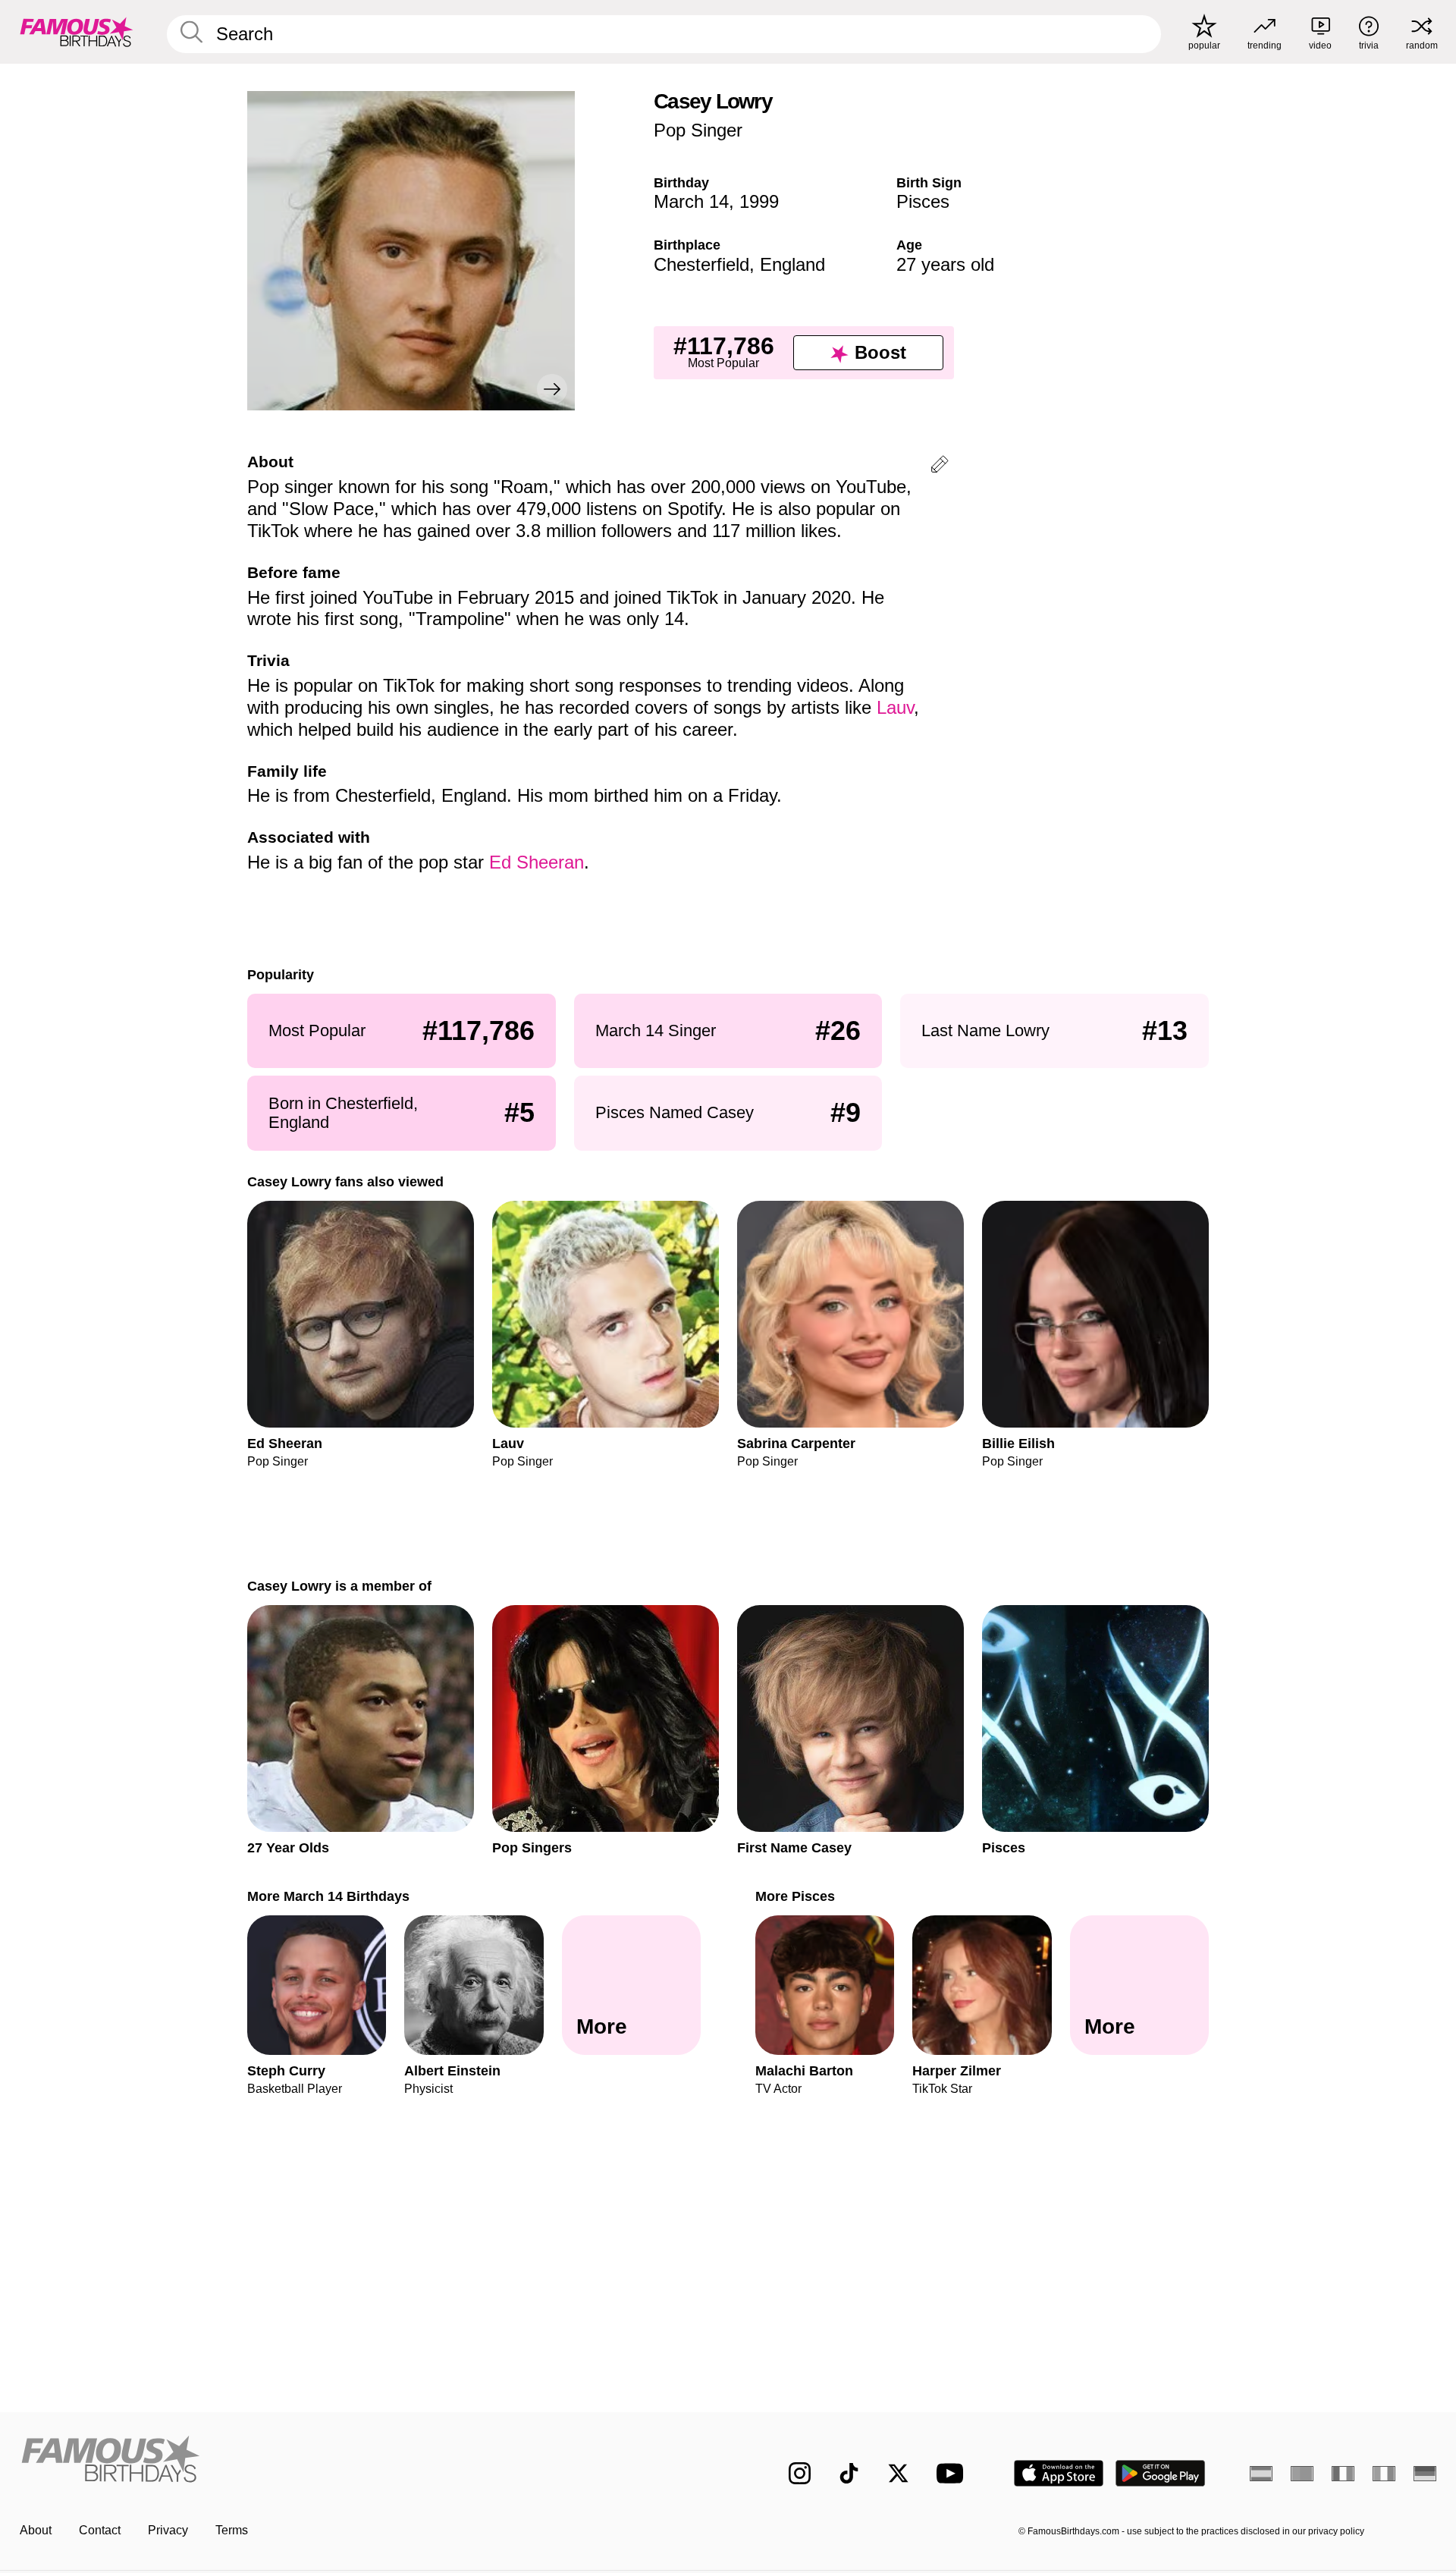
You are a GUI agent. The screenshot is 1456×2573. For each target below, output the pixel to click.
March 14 (691, 201)
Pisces (923, 201)
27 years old (945, 264)
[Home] (369, 2461)
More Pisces (795, 1896)
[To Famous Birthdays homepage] (77, 32)
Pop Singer (698, 130)
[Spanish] (1261, 2474)
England (792, 264)
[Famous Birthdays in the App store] (1059, 2473)
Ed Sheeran (537, 862)
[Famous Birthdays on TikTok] (849, 2473)
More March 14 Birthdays (328, 1896)
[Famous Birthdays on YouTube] (953, 2473)
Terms (232, 2530)
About (36, 2530)
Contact (100, 2530)
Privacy (168, 2530)
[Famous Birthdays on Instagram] (800, 2473)
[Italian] (1384, 2474)
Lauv (895, 707)
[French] (1343, 2474)
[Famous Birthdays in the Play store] (1161, 2473)
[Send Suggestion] (940, 467)
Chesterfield (701, 264)
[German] (1425, 2474)
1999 (759, 201)
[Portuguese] (1302, 2474)
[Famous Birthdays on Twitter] (898, 2473)
